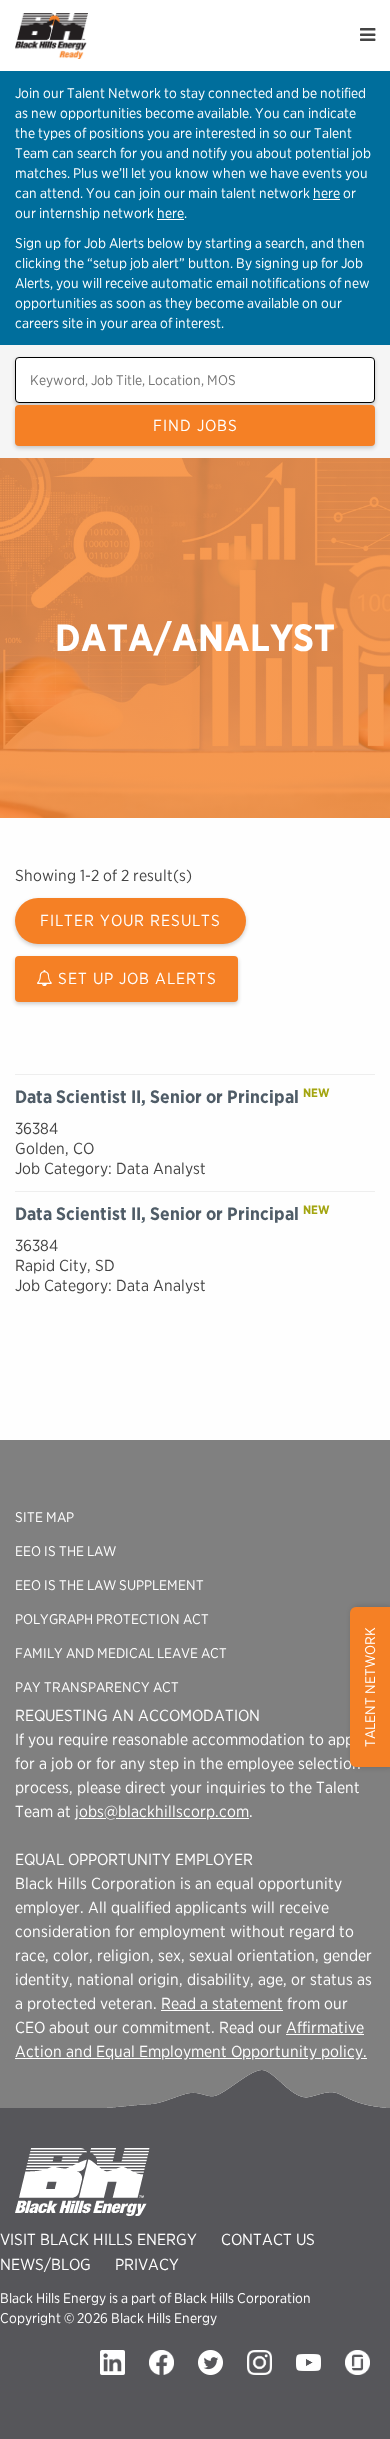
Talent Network (370, 1687)
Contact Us (268, 2239)
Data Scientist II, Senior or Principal (157, 1096)
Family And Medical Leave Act (121, 1653)
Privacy (147, 2264)
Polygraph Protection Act (112, 1619)
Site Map (44, 1517)
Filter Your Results (130, 920)
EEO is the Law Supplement (109, 1585)
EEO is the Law (65, 1551)
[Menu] (367, 35)
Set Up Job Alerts (135, 978)
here (326, 193)
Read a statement (222, 2003)
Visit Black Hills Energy (98, 2239)
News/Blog (45, 2264)
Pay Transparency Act (97, 1687)
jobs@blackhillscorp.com (162, 1811)
